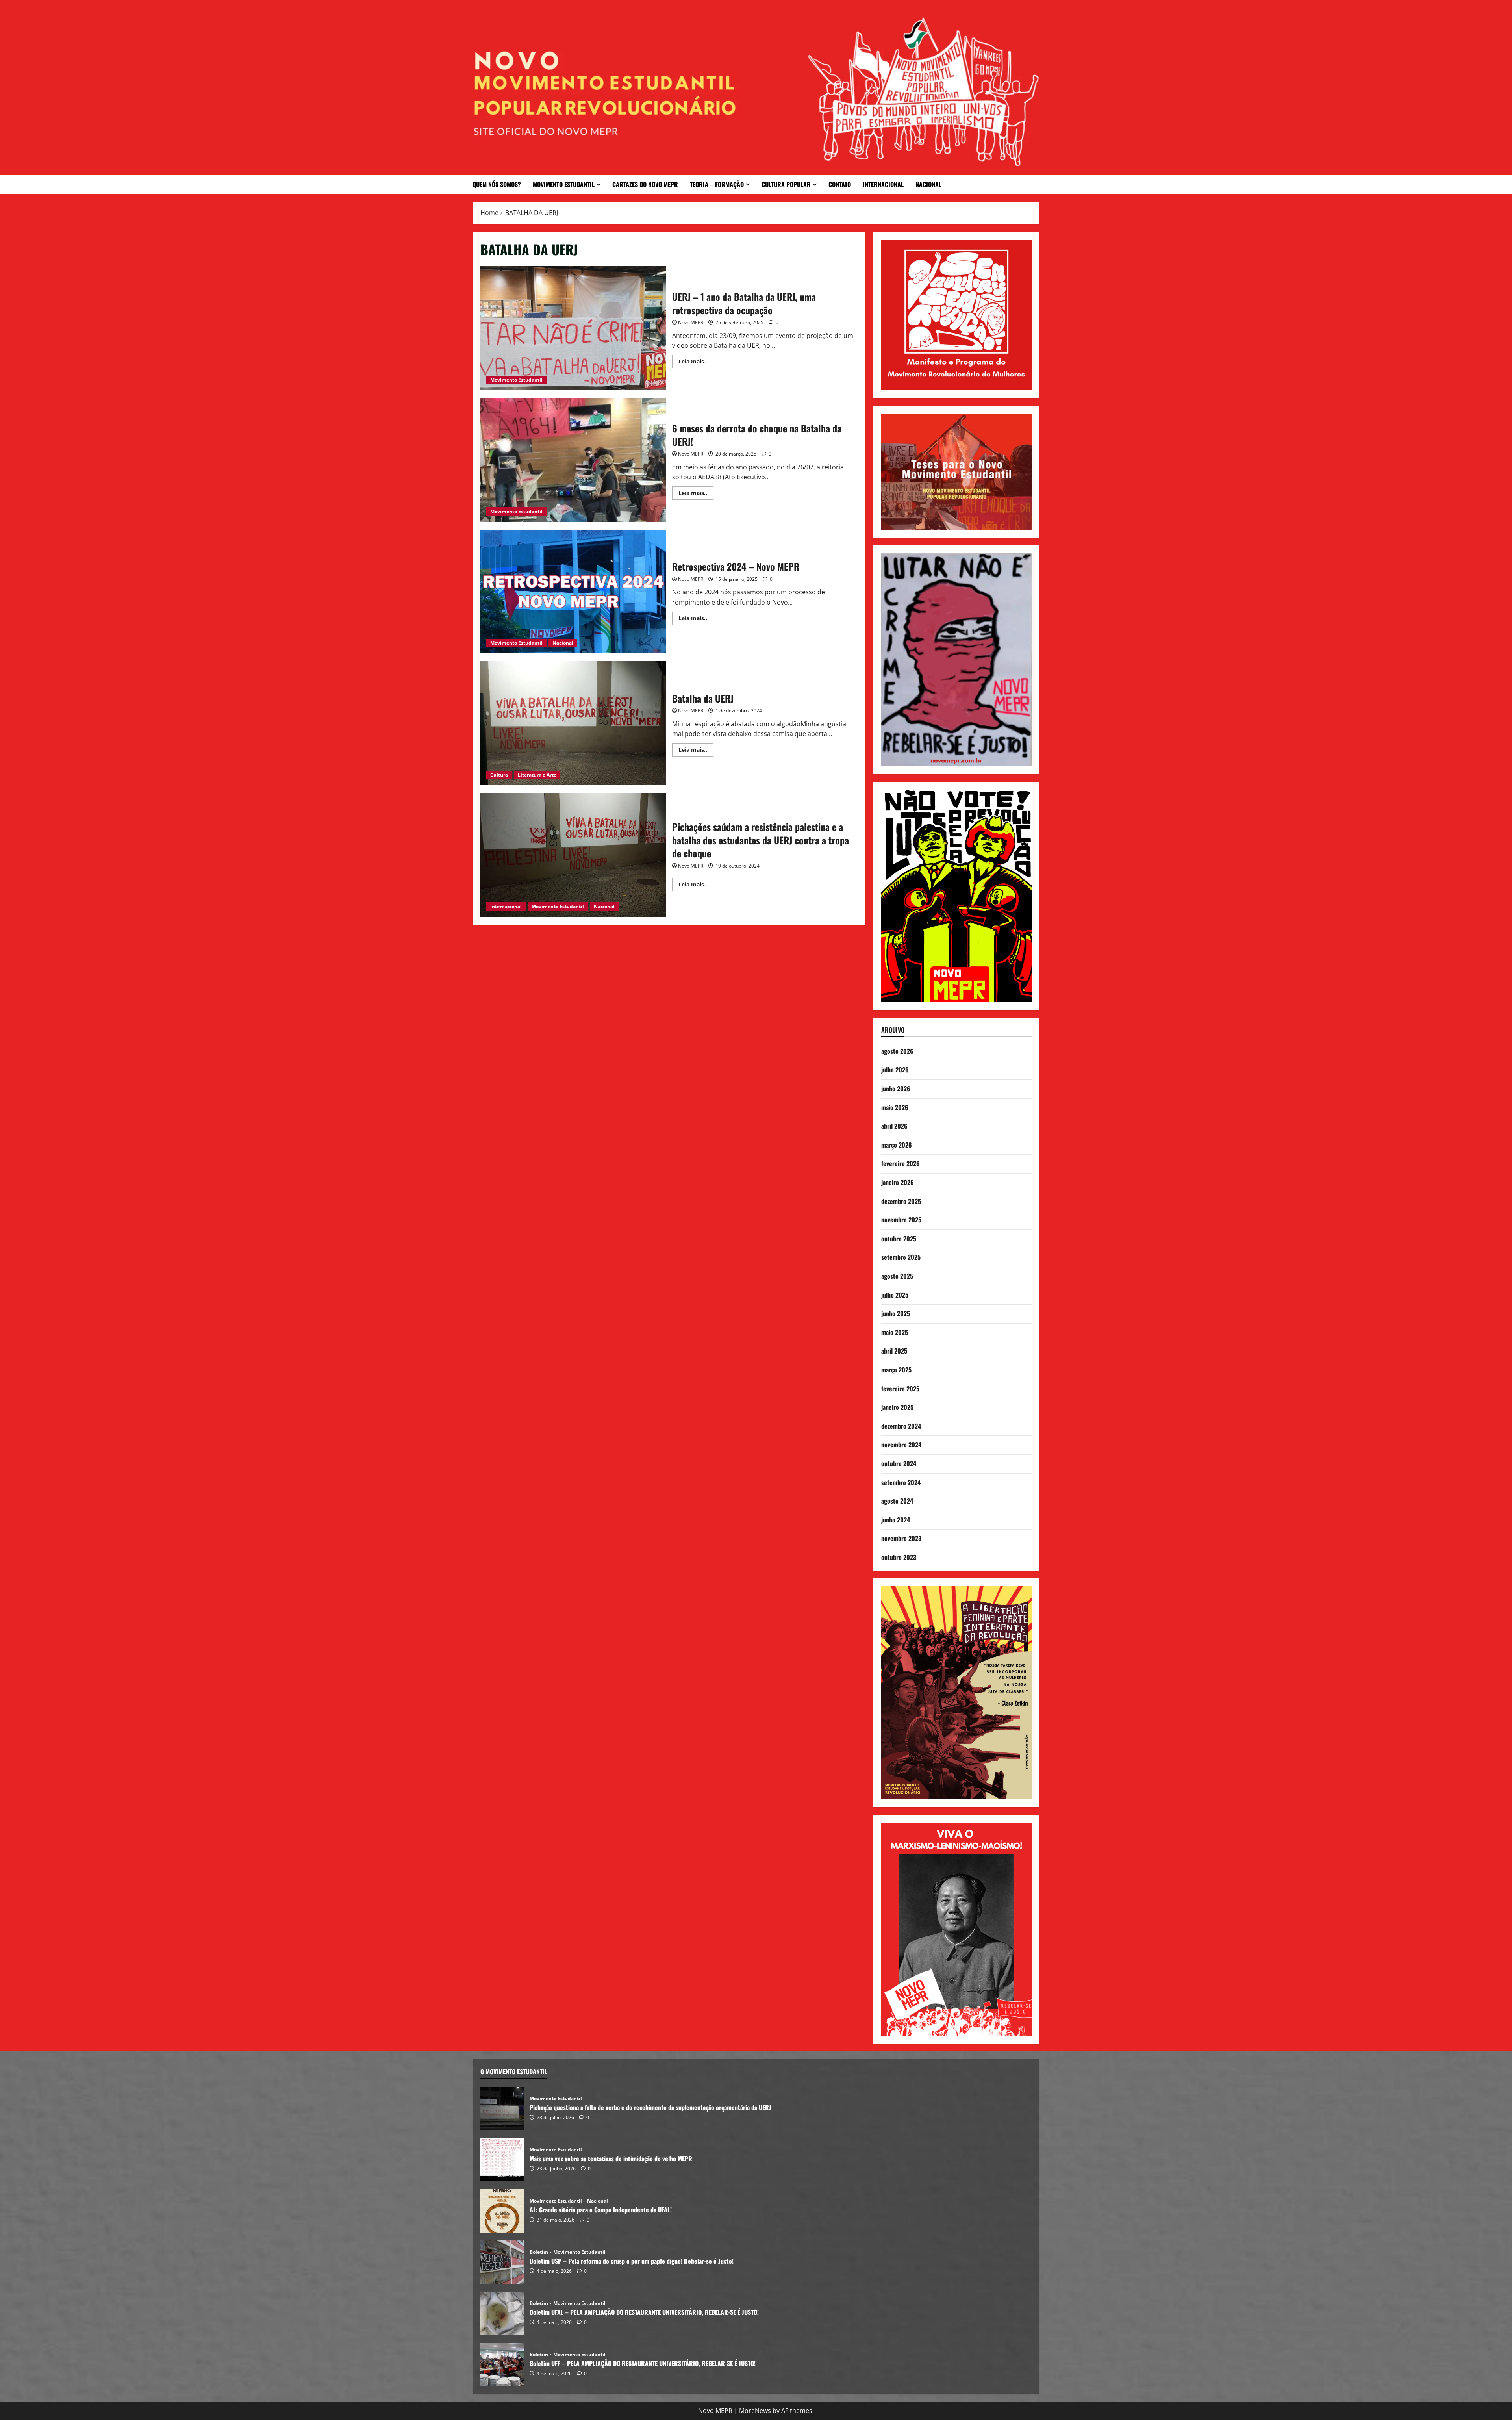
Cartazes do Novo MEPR (645, 184)
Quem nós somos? (497, 184)
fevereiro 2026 (901, 1163)
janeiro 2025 (897, 1407)
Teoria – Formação (717, 184)
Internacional (883, 184)
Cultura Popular (786, 184)
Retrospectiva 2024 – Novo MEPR (573, 592)
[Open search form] (1037, 185)
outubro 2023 (899, 1557)
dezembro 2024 (901, 1426)
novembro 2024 (901, 1445)
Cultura (499, 775)
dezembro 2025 (901, 1201)
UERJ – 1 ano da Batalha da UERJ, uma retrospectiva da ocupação (573, 328)
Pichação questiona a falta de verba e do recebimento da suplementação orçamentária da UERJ (502, 2108)
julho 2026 (895, 1070)
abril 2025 (894, 1351)
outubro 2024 (899, 1463)
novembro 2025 (901, 1220)
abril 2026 (894, 1126)
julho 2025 (895, 1295)
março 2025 (896, 1370)
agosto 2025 (897, 1276)
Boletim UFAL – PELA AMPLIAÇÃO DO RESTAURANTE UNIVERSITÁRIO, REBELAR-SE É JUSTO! (502, 2313)
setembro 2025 (901, 1257)
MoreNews (755, 2411)
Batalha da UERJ (573, 723)
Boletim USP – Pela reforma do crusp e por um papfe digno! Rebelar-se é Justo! (502, 2262)
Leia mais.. (696, 360)
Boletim (539, 2252)
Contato (840, 184)
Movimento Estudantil (564, 184)
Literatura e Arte (537, 775)
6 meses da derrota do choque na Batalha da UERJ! (573, 460)
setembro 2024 (901, 1482)
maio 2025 (895, 1332)
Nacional (928, 184)
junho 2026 (896, 1089)
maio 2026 (895, 1107)
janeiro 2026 (898, 1182)
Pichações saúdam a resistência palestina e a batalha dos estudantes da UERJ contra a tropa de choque (573, 855)
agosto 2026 (897, 1051)
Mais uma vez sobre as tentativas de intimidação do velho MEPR (502, 2160)
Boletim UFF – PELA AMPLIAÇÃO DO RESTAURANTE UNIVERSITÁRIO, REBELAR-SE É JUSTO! (502, 2364)
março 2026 (897, 1145)
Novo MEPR (691, 322)
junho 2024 (896, 1520)
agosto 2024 (897, 1501)
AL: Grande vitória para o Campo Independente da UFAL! (502, 2211)
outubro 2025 (899, 1239)
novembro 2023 (901, 1538)
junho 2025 (896, 1313)
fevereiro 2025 (900, 1389)
